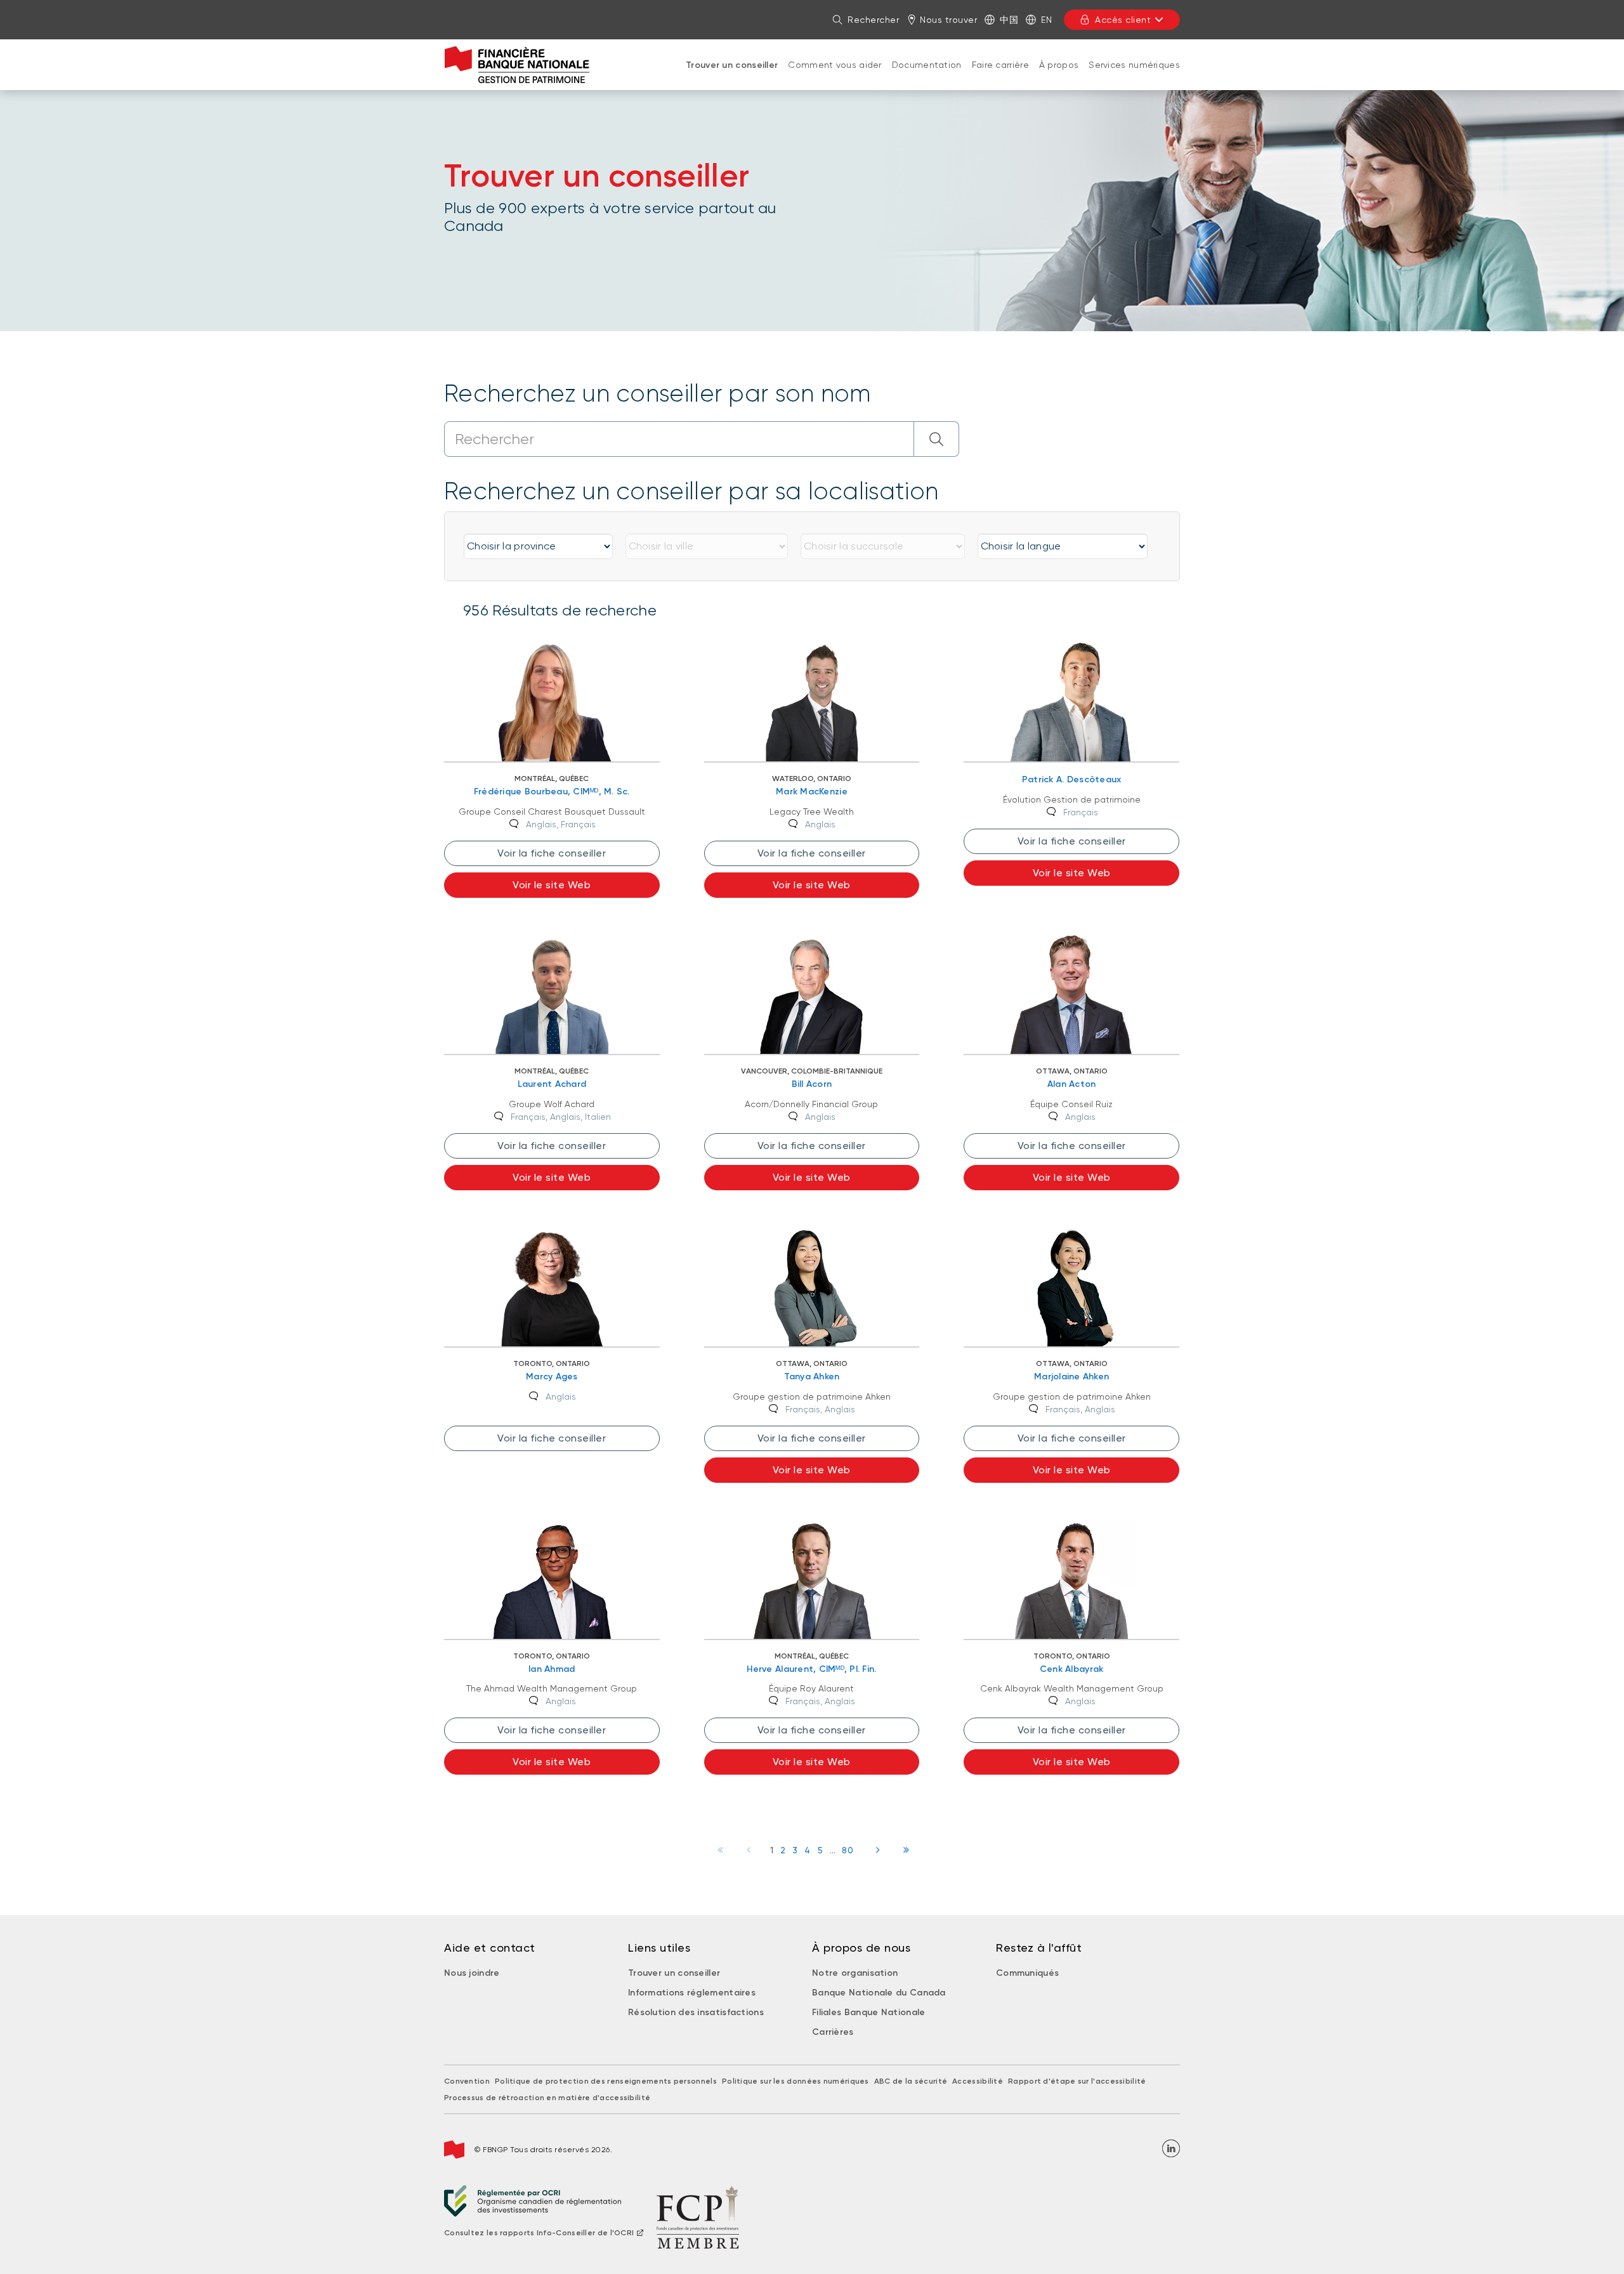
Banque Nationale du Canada (879, 1993)
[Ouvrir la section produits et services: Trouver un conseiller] (732, 78)
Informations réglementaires (692, 1993)
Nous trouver (948, 20)
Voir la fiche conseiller (552, 853)
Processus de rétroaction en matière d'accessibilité (547, 2098)
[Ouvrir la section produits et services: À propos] (1059, 77)
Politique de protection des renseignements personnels (606, 2081)
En (1046, 20)
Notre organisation (855, 1973)
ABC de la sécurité (911, 2081)
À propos (1059, 65)
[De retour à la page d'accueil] (517, 65)
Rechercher (873, 20)
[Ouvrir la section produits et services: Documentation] (927, 77)
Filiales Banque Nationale (869, 2012)
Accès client (1123, 20)
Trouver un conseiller (732, 65)
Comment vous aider (835, 65)
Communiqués (1027, 1973)
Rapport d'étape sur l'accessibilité (1077, 2081)
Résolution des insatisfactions (696, 2012)
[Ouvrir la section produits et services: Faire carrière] (1000, 77)
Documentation (927, 65)
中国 (1009, 20)
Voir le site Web (552, 885)
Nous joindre (472, 1973)
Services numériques (1134, 65)
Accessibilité (978, 2081)
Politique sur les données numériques (796, 2081)
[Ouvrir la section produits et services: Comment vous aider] (835, 77)
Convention (467, 2081)
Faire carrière (1000, 65)
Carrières (833, 2032)
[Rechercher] (937, 439)
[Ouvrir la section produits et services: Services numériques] (1134, 77)
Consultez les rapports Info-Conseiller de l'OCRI (539, 2233)
